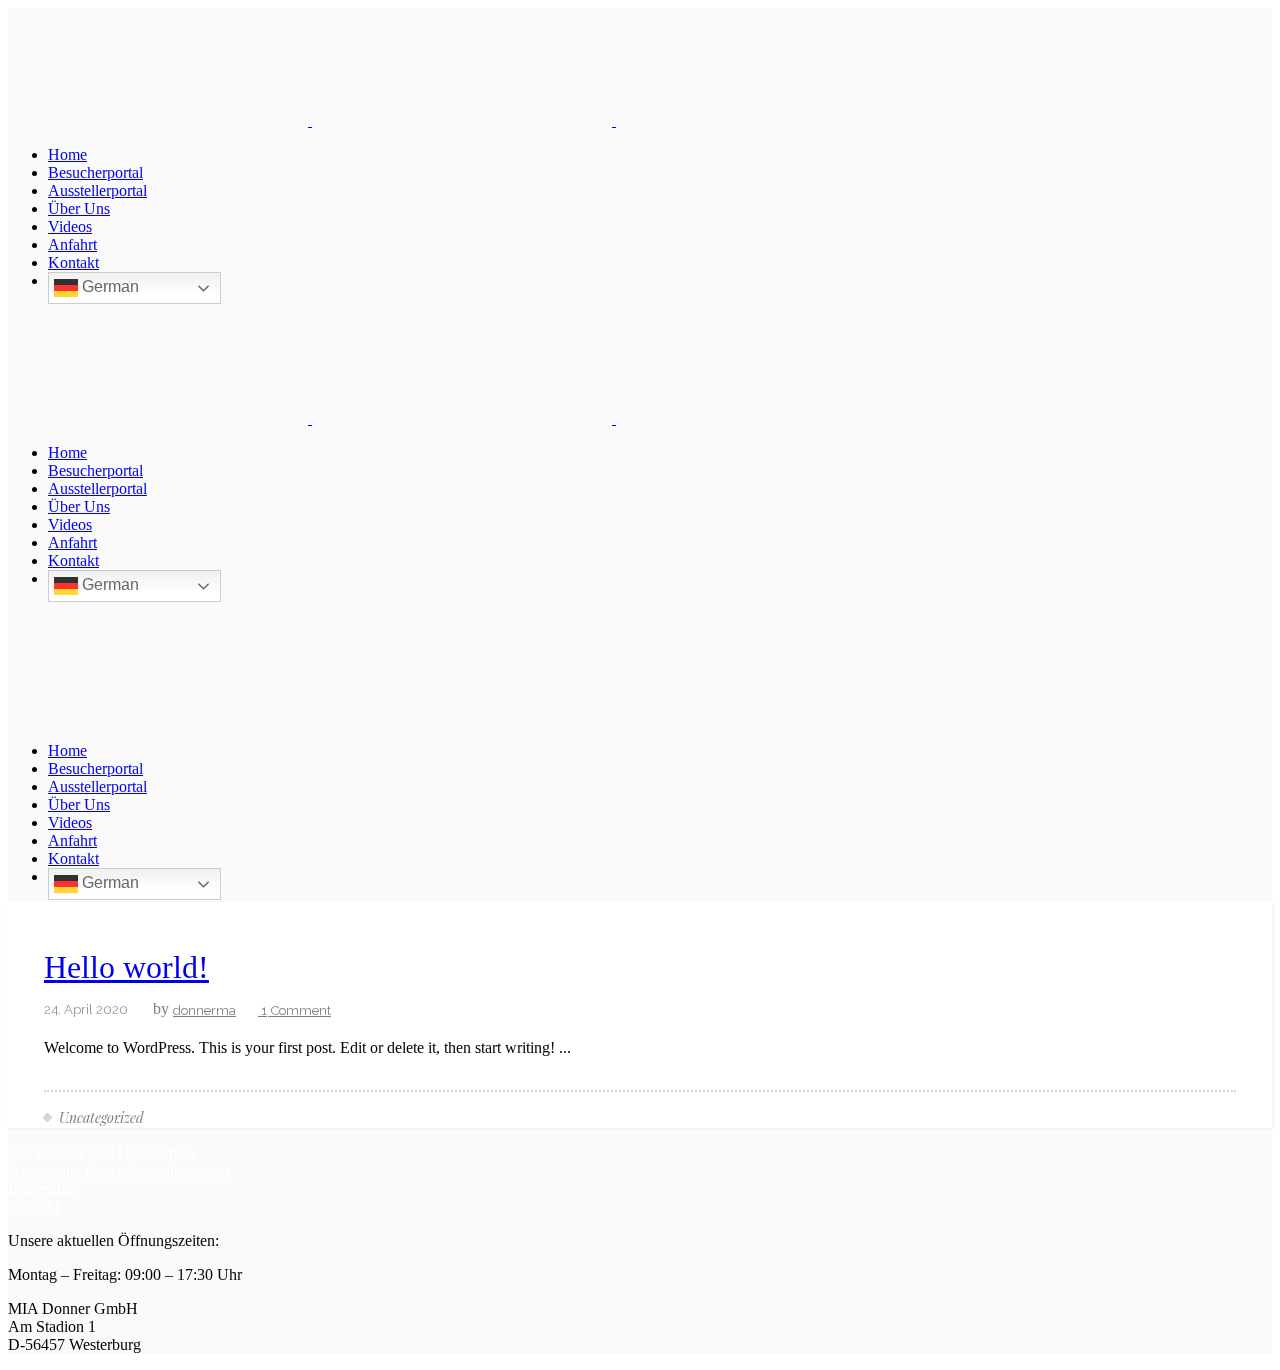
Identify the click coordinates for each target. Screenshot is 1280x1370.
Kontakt (33, 1206)
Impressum (42, 1188)
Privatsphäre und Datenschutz (102, 1152)
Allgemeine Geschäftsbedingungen (118, 1170)
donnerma (204, 1010)
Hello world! (126, 967)
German (108, 286)
